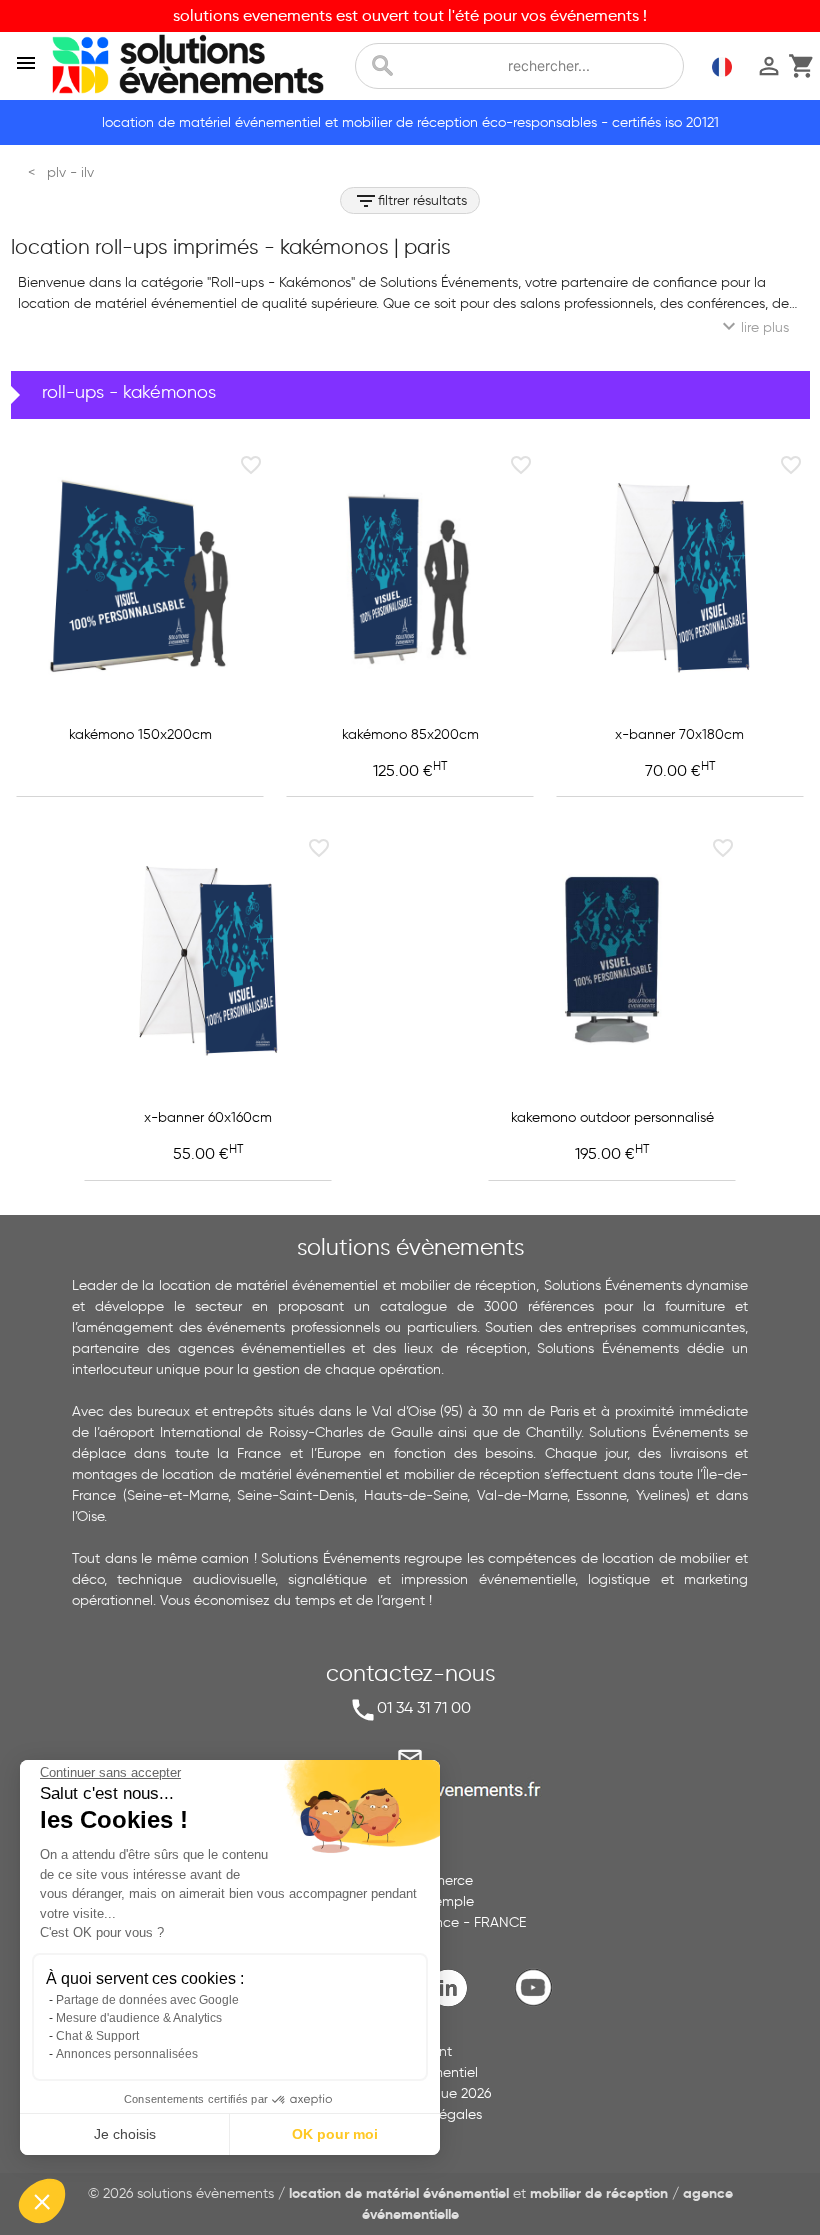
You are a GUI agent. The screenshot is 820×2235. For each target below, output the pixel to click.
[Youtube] (538, 2003)
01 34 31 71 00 (424, 1707)
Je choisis (125, 2134)
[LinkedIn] (453, 2003)
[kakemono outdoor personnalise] (612, 960)
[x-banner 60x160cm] (208, 960)
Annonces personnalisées (127, 2054)
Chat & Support (97, 2036)
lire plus (753, 326)
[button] (42, 2201)
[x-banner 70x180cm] (680, 577)
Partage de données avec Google (147, 2000)
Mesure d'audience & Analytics (139, 2018)
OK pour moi (335, 2134)
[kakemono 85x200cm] (410, 577)
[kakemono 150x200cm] (140, 577)
